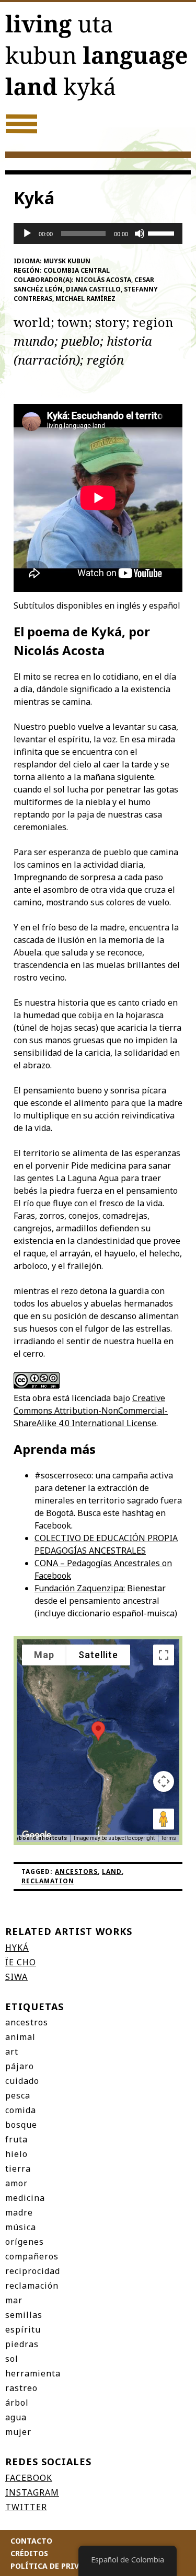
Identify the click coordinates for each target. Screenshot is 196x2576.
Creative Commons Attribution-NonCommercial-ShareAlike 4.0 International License (91, 1411)
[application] (98, 234)
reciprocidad (33, 2271)
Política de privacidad (59, 2566)
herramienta (33, 2373)
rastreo (21, 2388)
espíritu (23, 2329)
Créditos (29, 2553)
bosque (21, 2125)
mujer (18, 2432)
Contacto (31, 2541)
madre (19, 2212)
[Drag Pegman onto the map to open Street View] (164, 1819)
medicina (25, 2198)
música (21, 2227)
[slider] (163, 232)
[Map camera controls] (164, 1781)
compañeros (32, 2256)
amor (16, 2183)
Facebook (29, 2478)
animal (20, 2037)
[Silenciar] (140, 234)
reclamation (48, 1881)
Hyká (17, 1948)
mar (14, 2300)
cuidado (22, 2081)
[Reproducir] (27, 234)
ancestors (76, 1872)
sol (12, 2359)
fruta (16, 2139)
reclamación (32, 2286)
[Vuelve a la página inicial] (98, 59)
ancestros (27, 2022)
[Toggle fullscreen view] (164, 1655)
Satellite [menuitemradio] (98, 1655)
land (112, 1872)
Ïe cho (21, 1962)
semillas (24, 2315)
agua (16, 2417)
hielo (16, 2154)
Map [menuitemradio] (44, 1655)
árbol (17, 2403)
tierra (18, 2169)
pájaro (20, 2066)
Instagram (32, 2492)
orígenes (25, 2242)
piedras (22, 2344)
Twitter (26, 2507)
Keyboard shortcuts (38, 1838)
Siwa (16, 1977)
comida (21, 2110)
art (12, 2052)
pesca (18, 2095)
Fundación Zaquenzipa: (80, 1588)
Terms (169, 1838)
